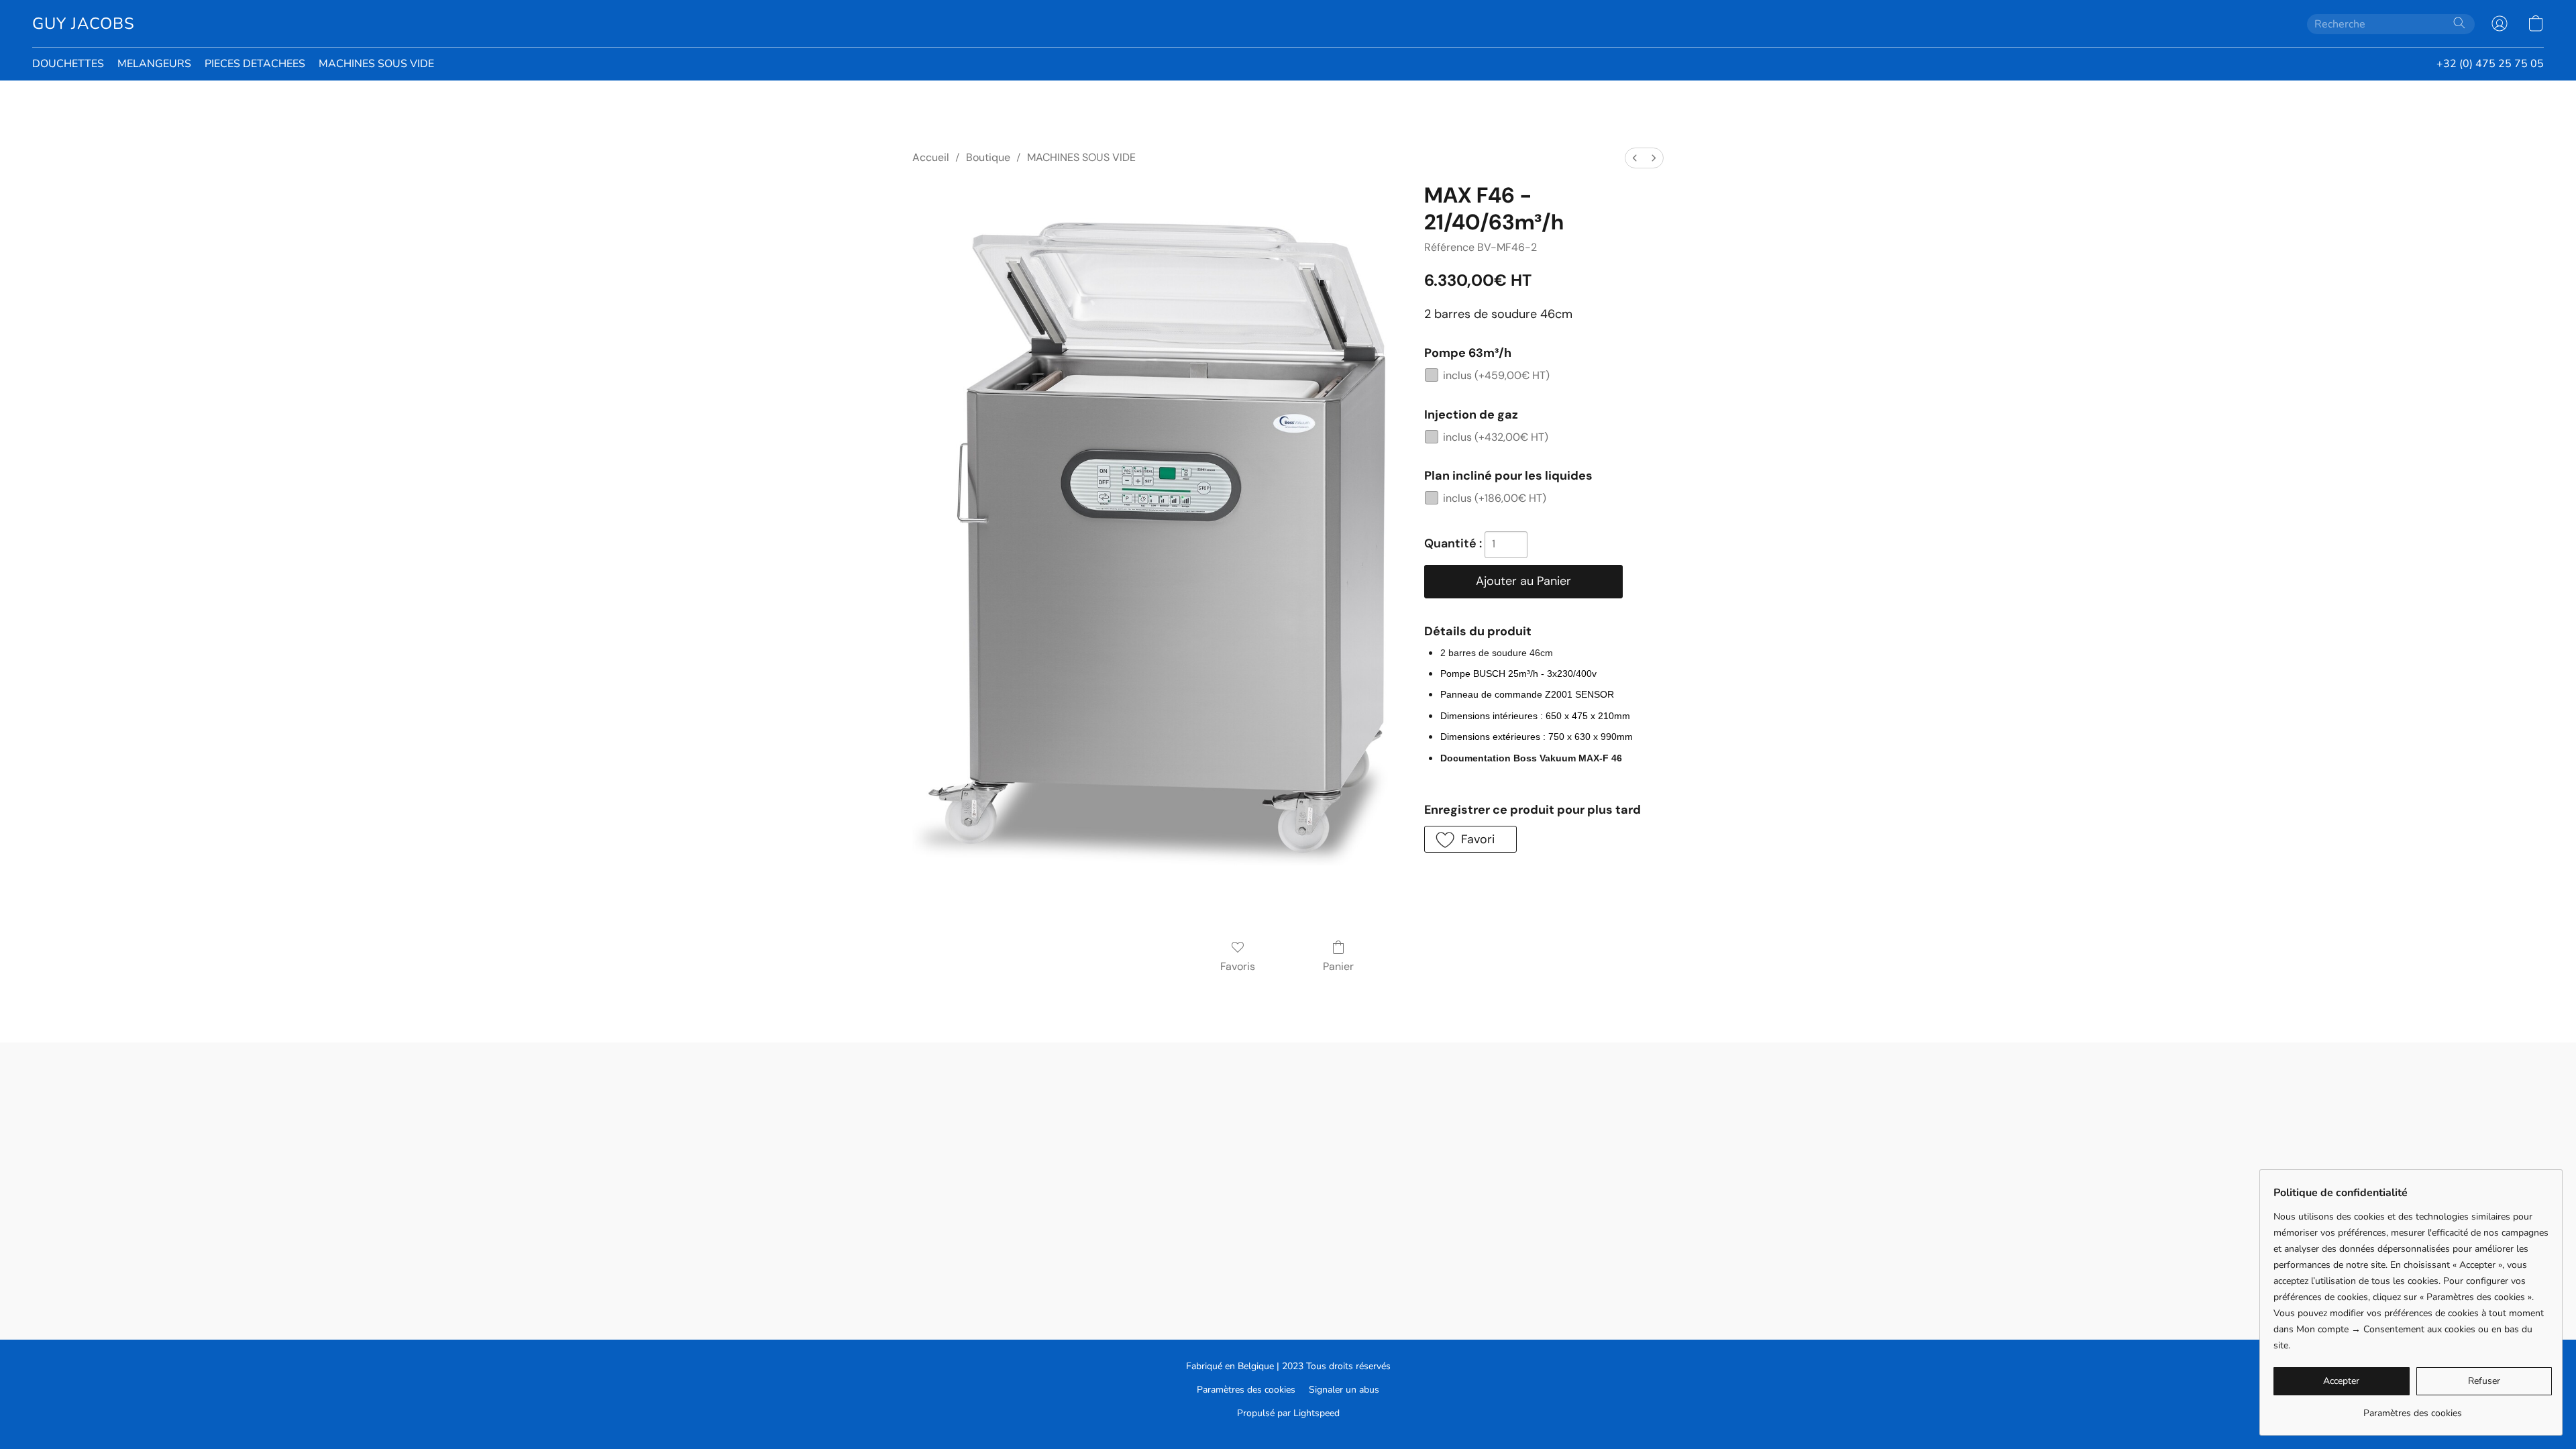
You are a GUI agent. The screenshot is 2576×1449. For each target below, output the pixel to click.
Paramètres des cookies (1246, 1390)
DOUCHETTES (68, 64)
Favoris (1238, 966)
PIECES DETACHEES (255, 64)
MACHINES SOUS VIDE (376, 64)
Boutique (988, 157)
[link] (2413, 1408)
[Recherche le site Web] (2459, 23)
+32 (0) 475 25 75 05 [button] (2490, 64)
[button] (84, 23)
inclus (1496, 375)
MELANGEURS (154, 64)
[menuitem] (1635, 158)
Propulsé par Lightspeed (1288, 1413)
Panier (1338, 966)
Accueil (931, 157)
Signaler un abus (1344, 1390)
